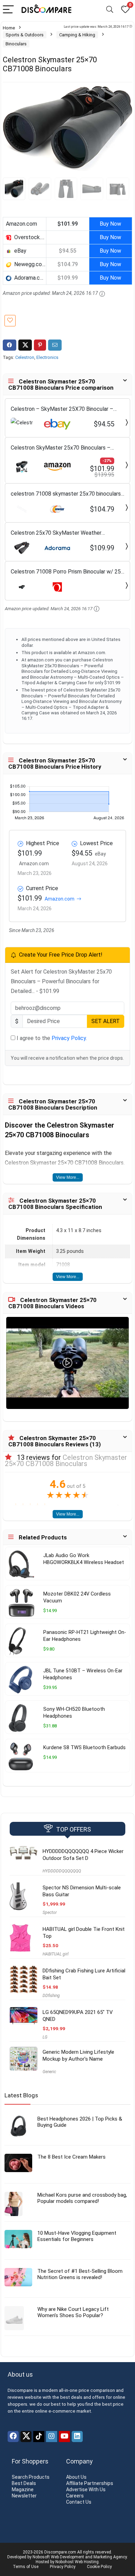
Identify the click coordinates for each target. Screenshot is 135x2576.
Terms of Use (26, 2567)
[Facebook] (13, 2437)
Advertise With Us (86, 2489)
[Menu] (8, 10)
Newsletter (24, 2496)
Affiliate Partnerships (90, 2483)
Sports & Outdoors (25, 35)
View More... (68, 1177)
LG (45, 2037)
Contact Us (79, 2502)
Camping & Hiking (77, 35)
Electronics (47, 357)
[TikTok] (39, 2437)
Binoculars (16, 44)
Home (9, 28)
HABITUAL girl (56, 1954)
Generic (49, 2072)
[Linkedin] (77, 2437)
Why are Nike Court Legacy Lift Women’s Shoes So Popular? (73, 2312)
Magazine (23, 2489)
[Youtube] (64, 2437)
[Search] (110, 10)
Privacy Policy (69, 1038)
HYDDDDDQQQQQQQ (62, 1871)
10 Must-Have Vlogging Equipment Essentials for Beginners (77, 2236)
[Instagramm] (52, 2437)
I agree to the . (51, 1038)
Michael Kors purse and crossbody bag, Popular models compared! (82, 2198)
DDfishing (51, 1996)
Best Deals (24, 2483)
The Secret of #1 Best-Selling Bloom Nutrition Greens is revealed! (80, 2274)
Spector (50, 1913)
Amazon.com (60, 899)
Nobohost (65, 2562)
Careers (75, 2496)
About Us (76, 2477)
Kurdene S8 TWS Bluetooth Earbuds (84, 1748)
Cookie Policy (99, 2567)
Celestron (25, 357)
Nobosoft (41, 2557)
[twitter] (26, 2437)
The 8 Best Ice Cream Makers (71, 2157)
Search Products (31, 2477)
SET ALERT (106, 1021)
